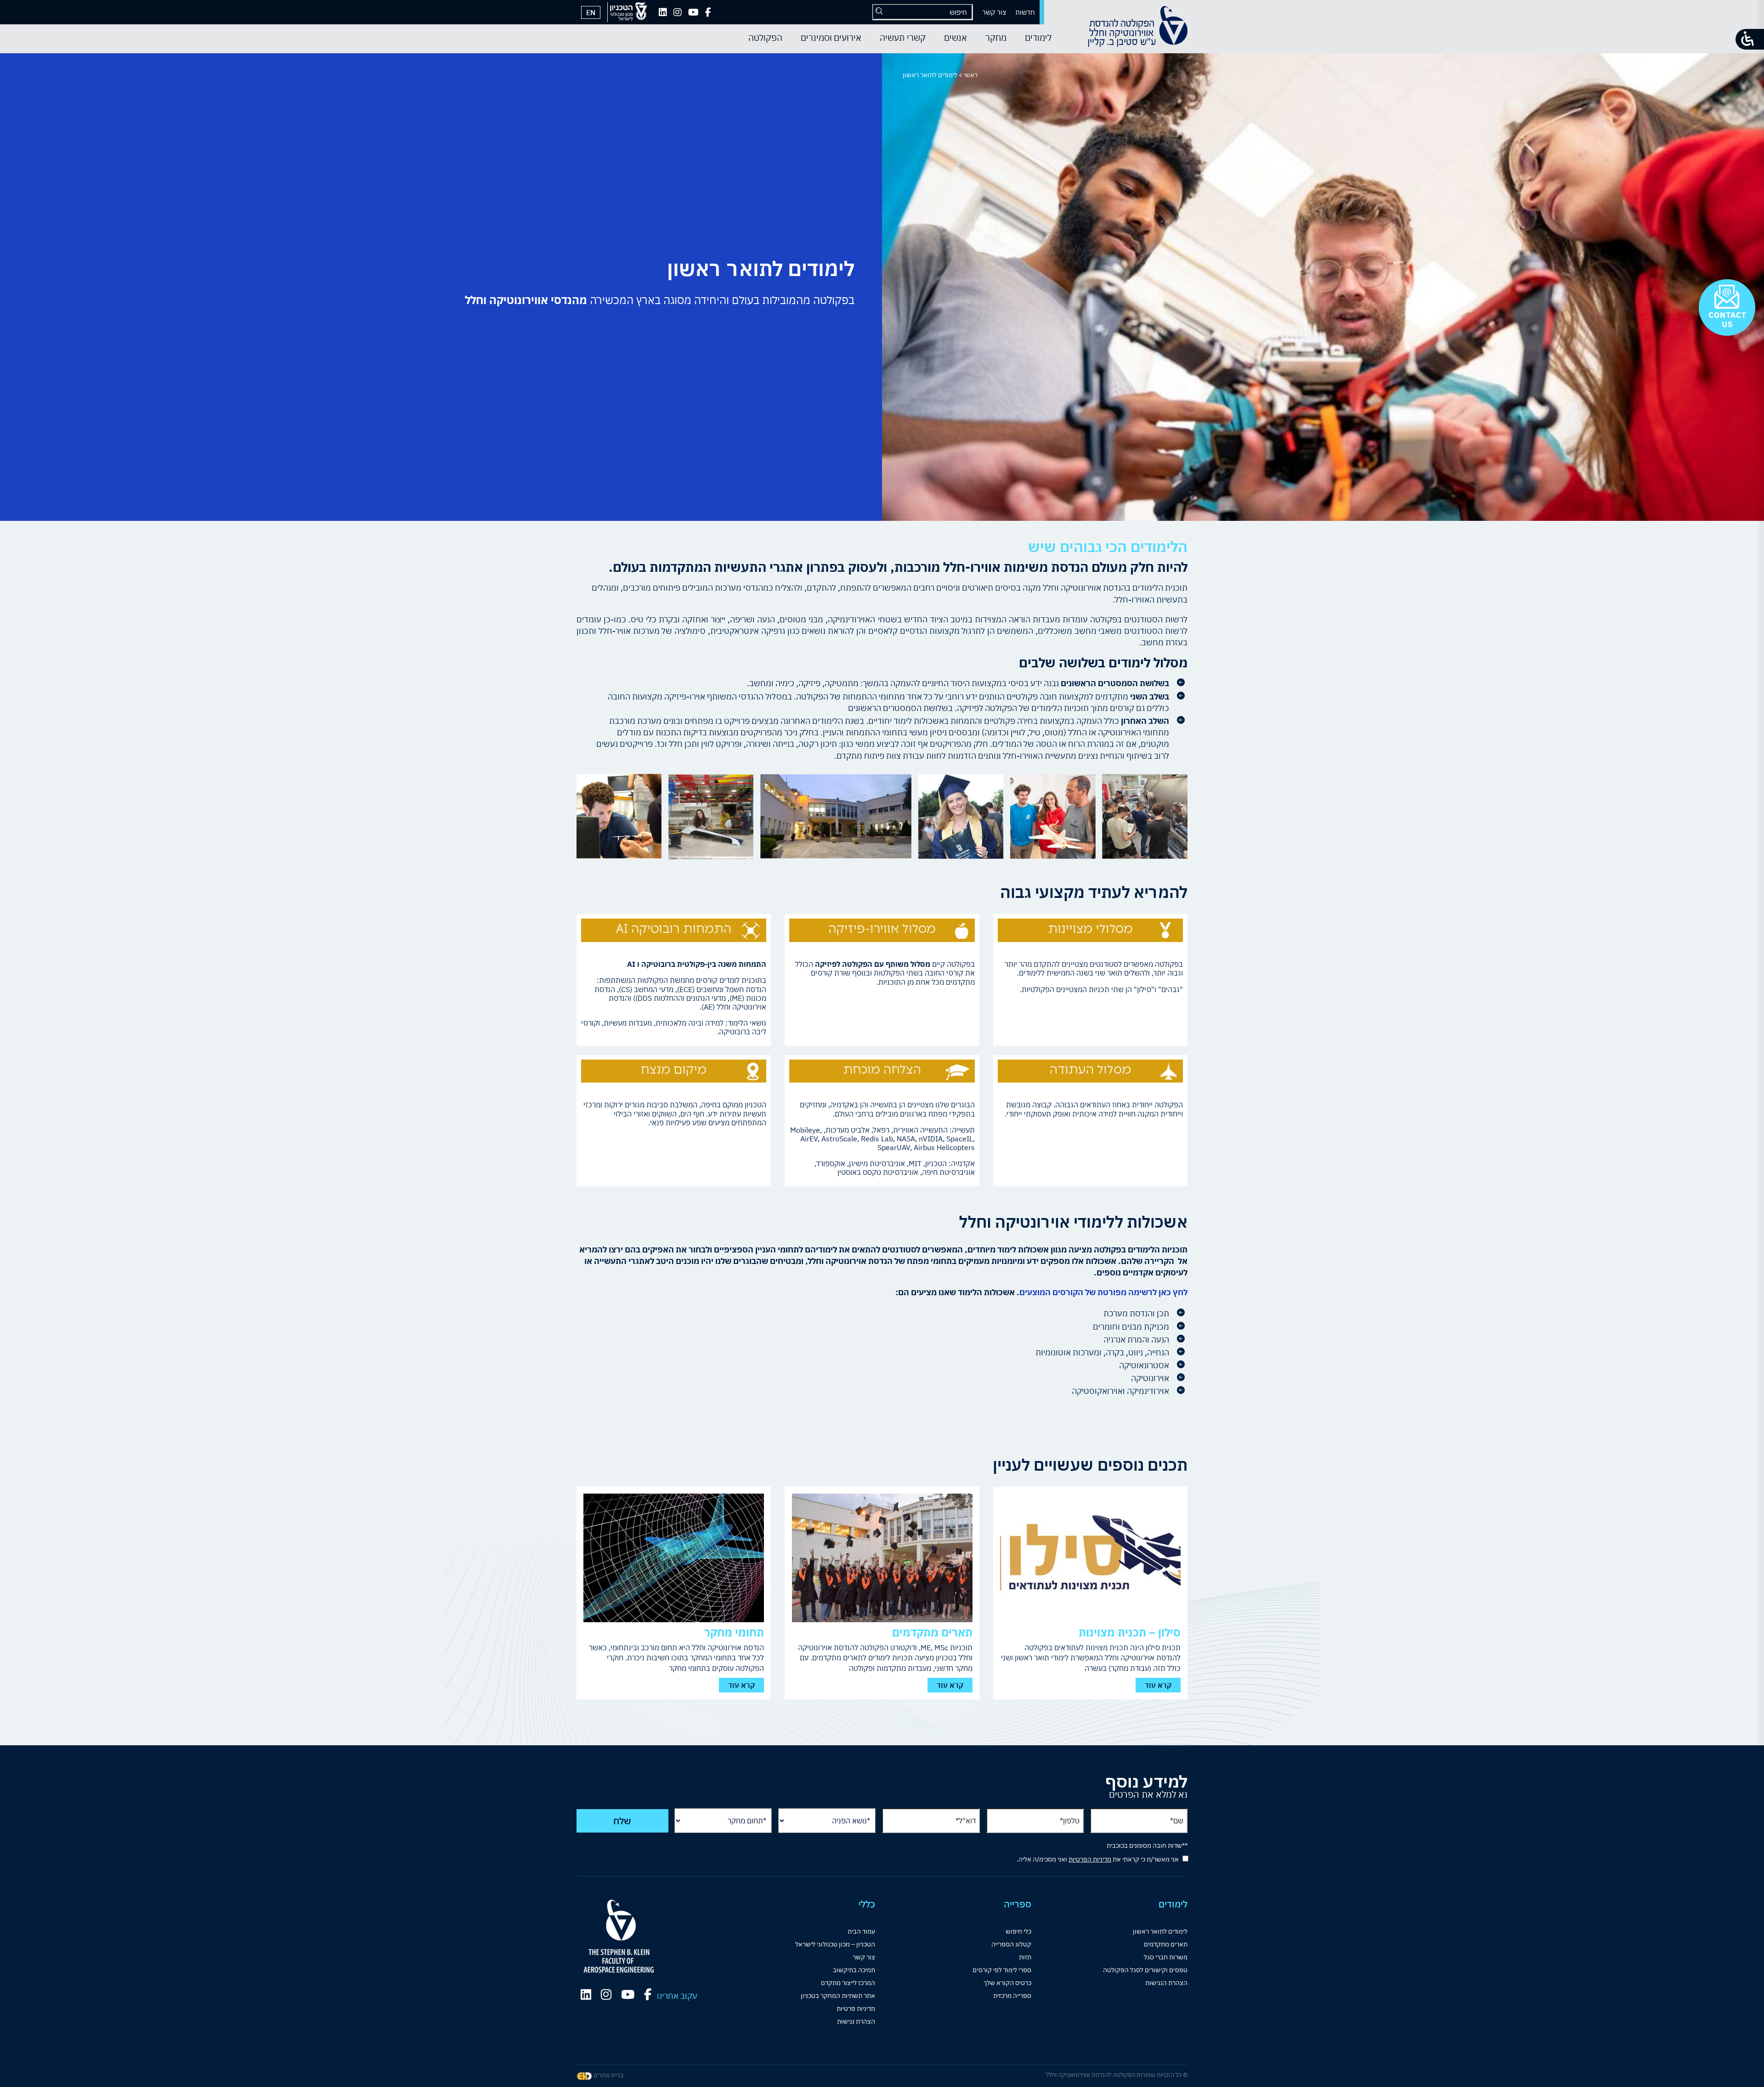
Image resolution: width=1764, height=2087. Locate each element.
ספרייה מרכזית (1012, 1996)
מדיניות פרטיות (856, 2008)
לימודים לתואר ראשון (1160, 1931)
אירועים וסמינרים (831, 38)
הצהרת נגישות (856, 2021)
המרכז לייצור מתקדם (848, 1983)
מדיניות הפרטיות (1090, 1859)
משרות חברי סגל (1166, 1957)
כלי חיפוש (1018, 1931)
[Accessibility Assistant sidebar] (1750, 39)
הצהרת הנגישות (1166, 1983)
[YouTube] (693, 12)
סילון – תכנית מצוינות (1130, 1632)
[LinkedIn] (663, 12)
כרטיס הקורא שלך (1007, 1983)
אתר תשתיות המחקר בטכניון (838, 1996)
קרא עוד (1158, 1685)
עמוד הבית (861, 1931)
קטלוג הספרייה (1011, 1944)
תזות (1025, 1957)
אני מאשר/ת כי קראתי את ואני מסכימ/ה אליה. (1098, 1859)
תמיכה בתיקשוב (854, 1970)
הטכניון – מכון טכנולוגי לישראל (835, 1944)
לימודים (1038, 38)
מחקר (996, 38)
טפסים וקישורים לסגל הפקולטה (1145, 1970)
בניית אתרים (608, 2075)
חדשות (1025, 12)
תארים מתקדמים (932, 1632)
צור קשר (994, 12)
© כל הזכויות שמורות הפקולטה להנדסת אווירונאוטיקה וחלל (1117, 2075)
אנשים (955, 38)
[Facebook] (708, 12)
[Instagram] (678, 12)
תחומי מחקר (734, 1632)
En (591, 12)
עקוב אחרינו (677, 1996)
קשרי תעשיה (903, 38)
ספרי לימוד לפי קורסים (1002, 1970)
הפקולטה (765, 38)
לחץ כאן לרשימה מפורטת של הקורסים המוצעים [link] (1103, 1292)
